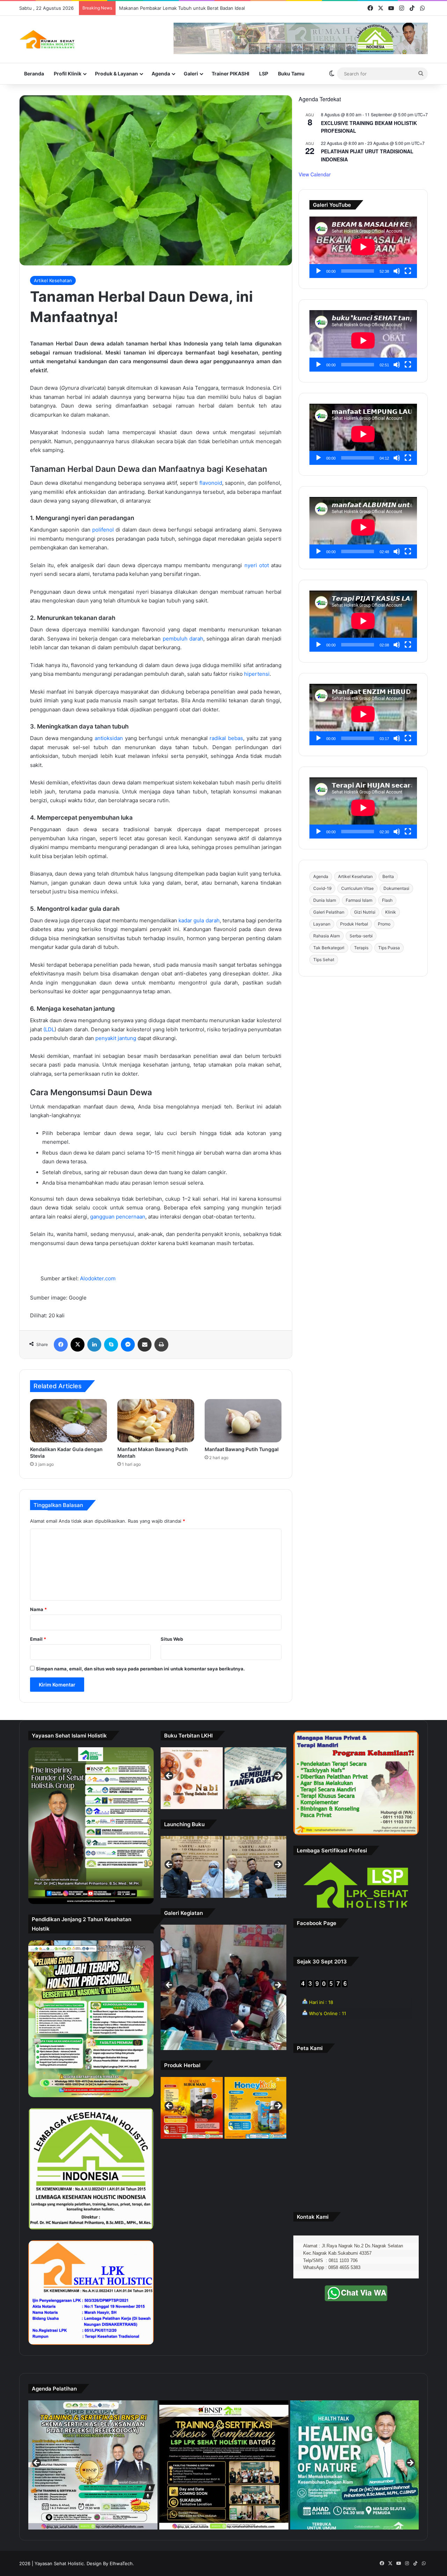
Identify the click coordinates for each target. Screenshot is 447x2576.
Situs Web (172, 1639)
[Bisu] (397, 271)
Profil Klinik (68, 74)
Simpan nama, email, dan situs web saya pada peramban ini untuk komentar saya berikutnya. (140, 1669)
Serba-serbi (361, 936)
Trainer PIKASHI (230, 74)
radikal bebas (226, 738)
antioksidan (109, 738)
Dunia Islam (325, 900)
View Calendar (315, 174)
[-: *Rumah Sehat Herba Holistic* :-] (47, 39)
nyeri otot (257, 565)
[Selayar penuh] (408, 271)
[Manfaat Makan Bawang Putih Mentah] (156, 1421)
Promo (384, 924)
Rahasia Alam (327, 936)
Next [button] (278, 1776)
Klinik (391, 912)
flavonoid (211, 483)
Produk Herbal (354, 924)
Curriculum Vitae (357, 888)
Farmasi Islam (359, 900)
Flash (387, 900)
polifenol (103, 530)
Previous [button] (169, 1776)
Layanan (322, 924)
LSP (264, 74)
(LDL (49, 1029)
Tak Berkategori (329, 948)
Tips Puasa (389, 948)
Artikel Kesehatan (53, 280)
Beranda (34, 74)
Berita (388, 876)
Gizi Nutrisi (365, 912)
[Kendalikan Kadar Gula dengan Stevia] (68, 1421)
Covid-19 (322, 888)
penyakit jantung (116, 1038)
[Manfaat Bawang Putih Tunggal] (243, 1421)
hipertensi (257, 674)
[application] (363, 247)
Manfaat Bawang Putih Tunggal (242, 1449)
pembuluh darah (183, 639)
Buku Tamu (291, 74)
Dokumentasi (396, 888)
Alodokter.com (98, 1278)
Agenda (161, 74)
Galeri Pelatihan (329, 912)
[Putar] (318, 271)
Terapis (361, 948)
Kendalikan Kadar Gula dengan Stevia (159, 8)
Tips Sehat (324, 960)
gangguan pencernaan (118, 1217)
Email (38, 1639)
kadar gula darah (199, 920)
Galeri (191, 74)
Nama (38, 1609)
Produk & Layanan (116, 74)
